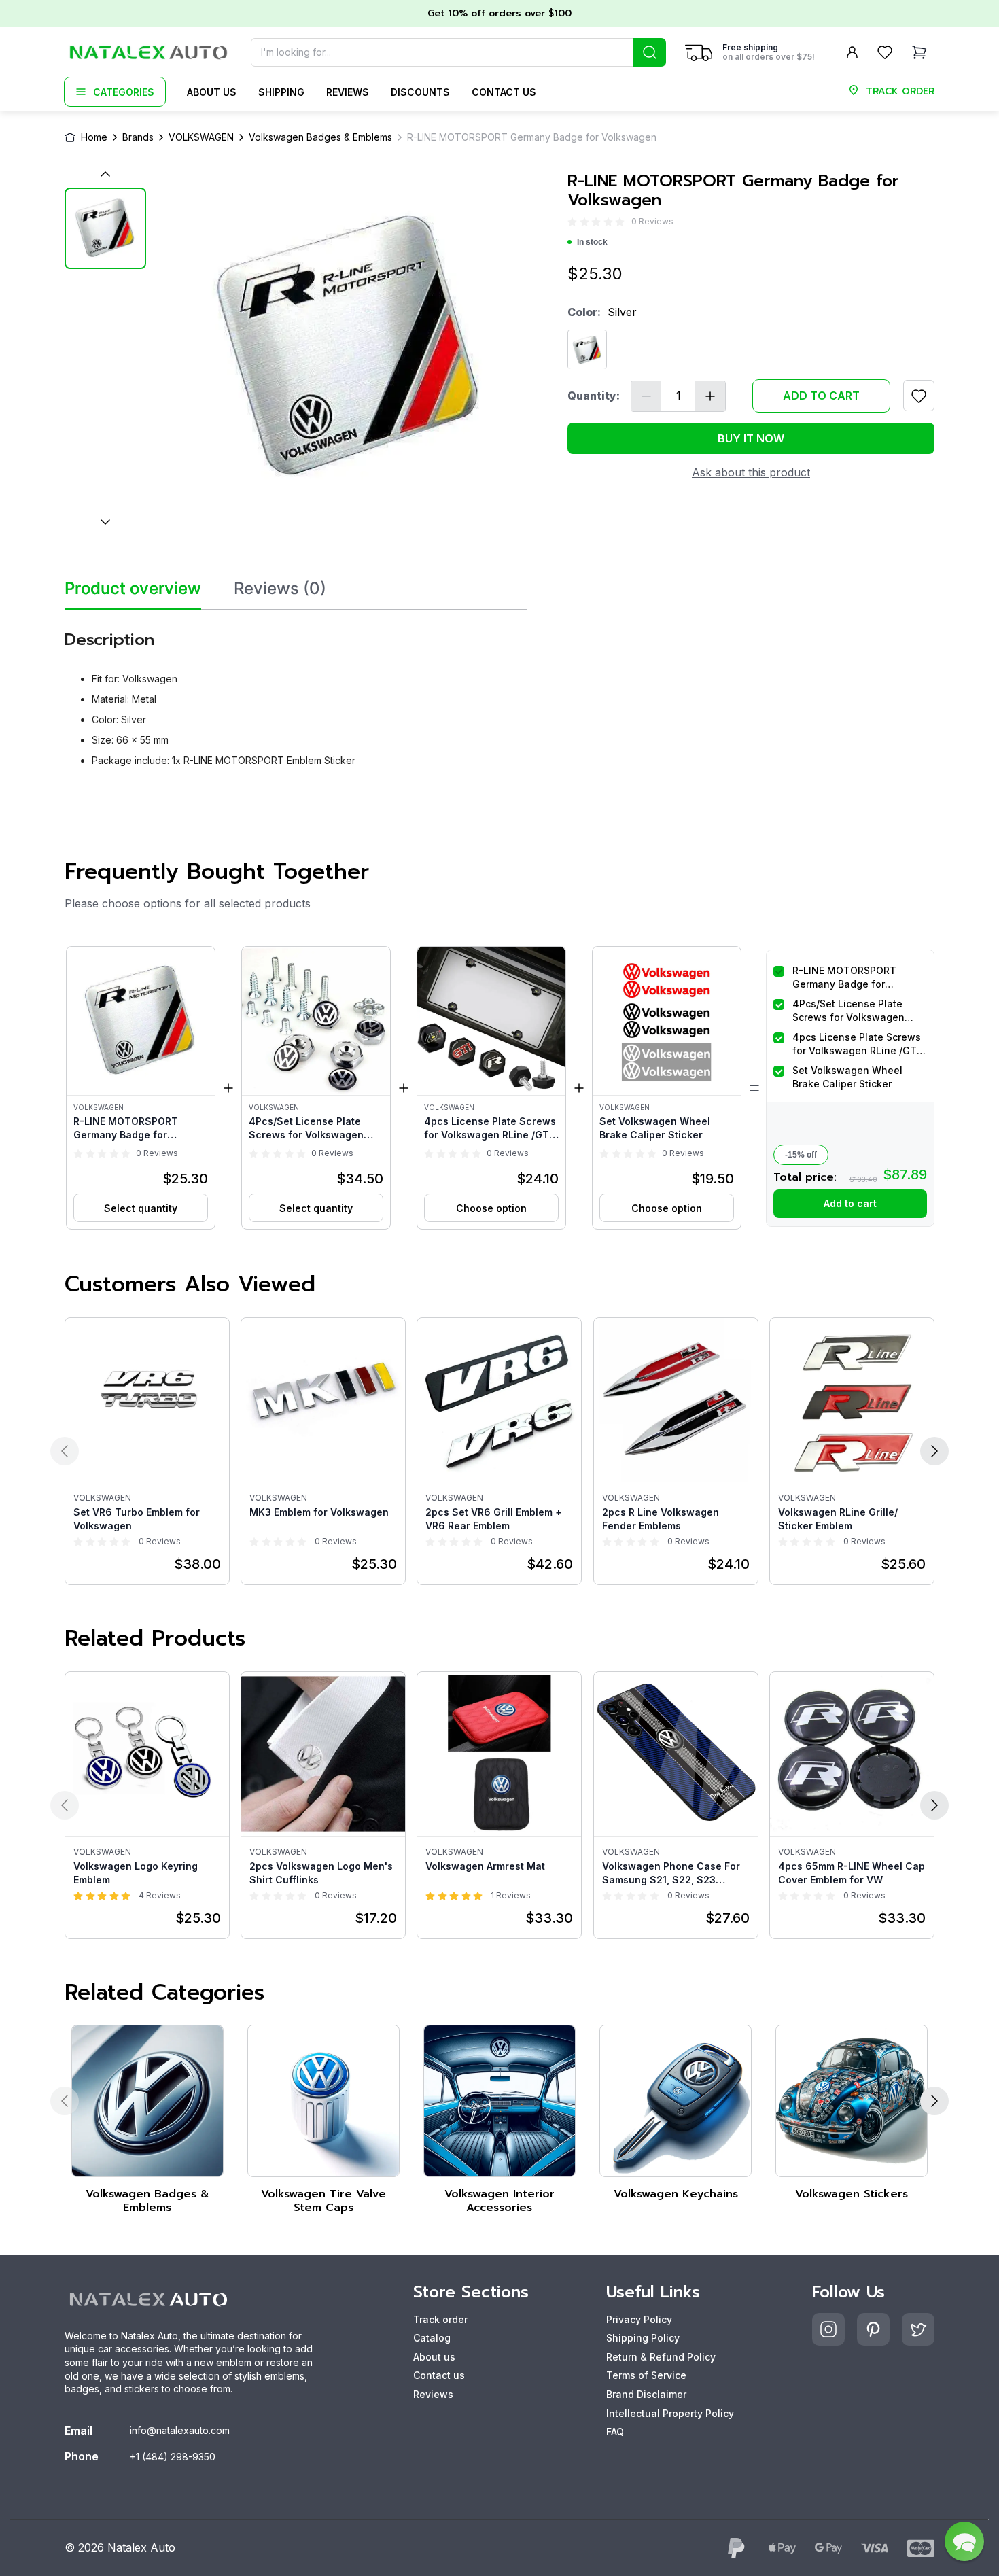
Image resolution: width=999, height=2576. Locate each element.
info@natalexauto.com (180, 2430)
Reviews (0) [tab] (280, 589)
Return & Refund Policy (661, 2357)
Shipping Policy (643, 2338)
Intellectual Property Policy (670, 2413)
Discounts (420, 92)
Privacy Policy (639, 2319)
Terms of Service (646, 2375)
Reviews (348, 92)
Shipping (281, 92)
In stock (592, 243)
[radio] (572, 222)
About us (212, 92)
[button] (141, 1088)
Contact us (504, 92)
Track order (440, 2319)
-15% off (801, 1155)
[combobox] (458, 52)
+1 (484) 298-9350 (173, 2457)
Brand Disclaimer (646, 2394)
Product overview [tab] (133, 589)
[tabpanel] (296, 694)
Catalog (432, 2338)
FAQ (615, 2432)
